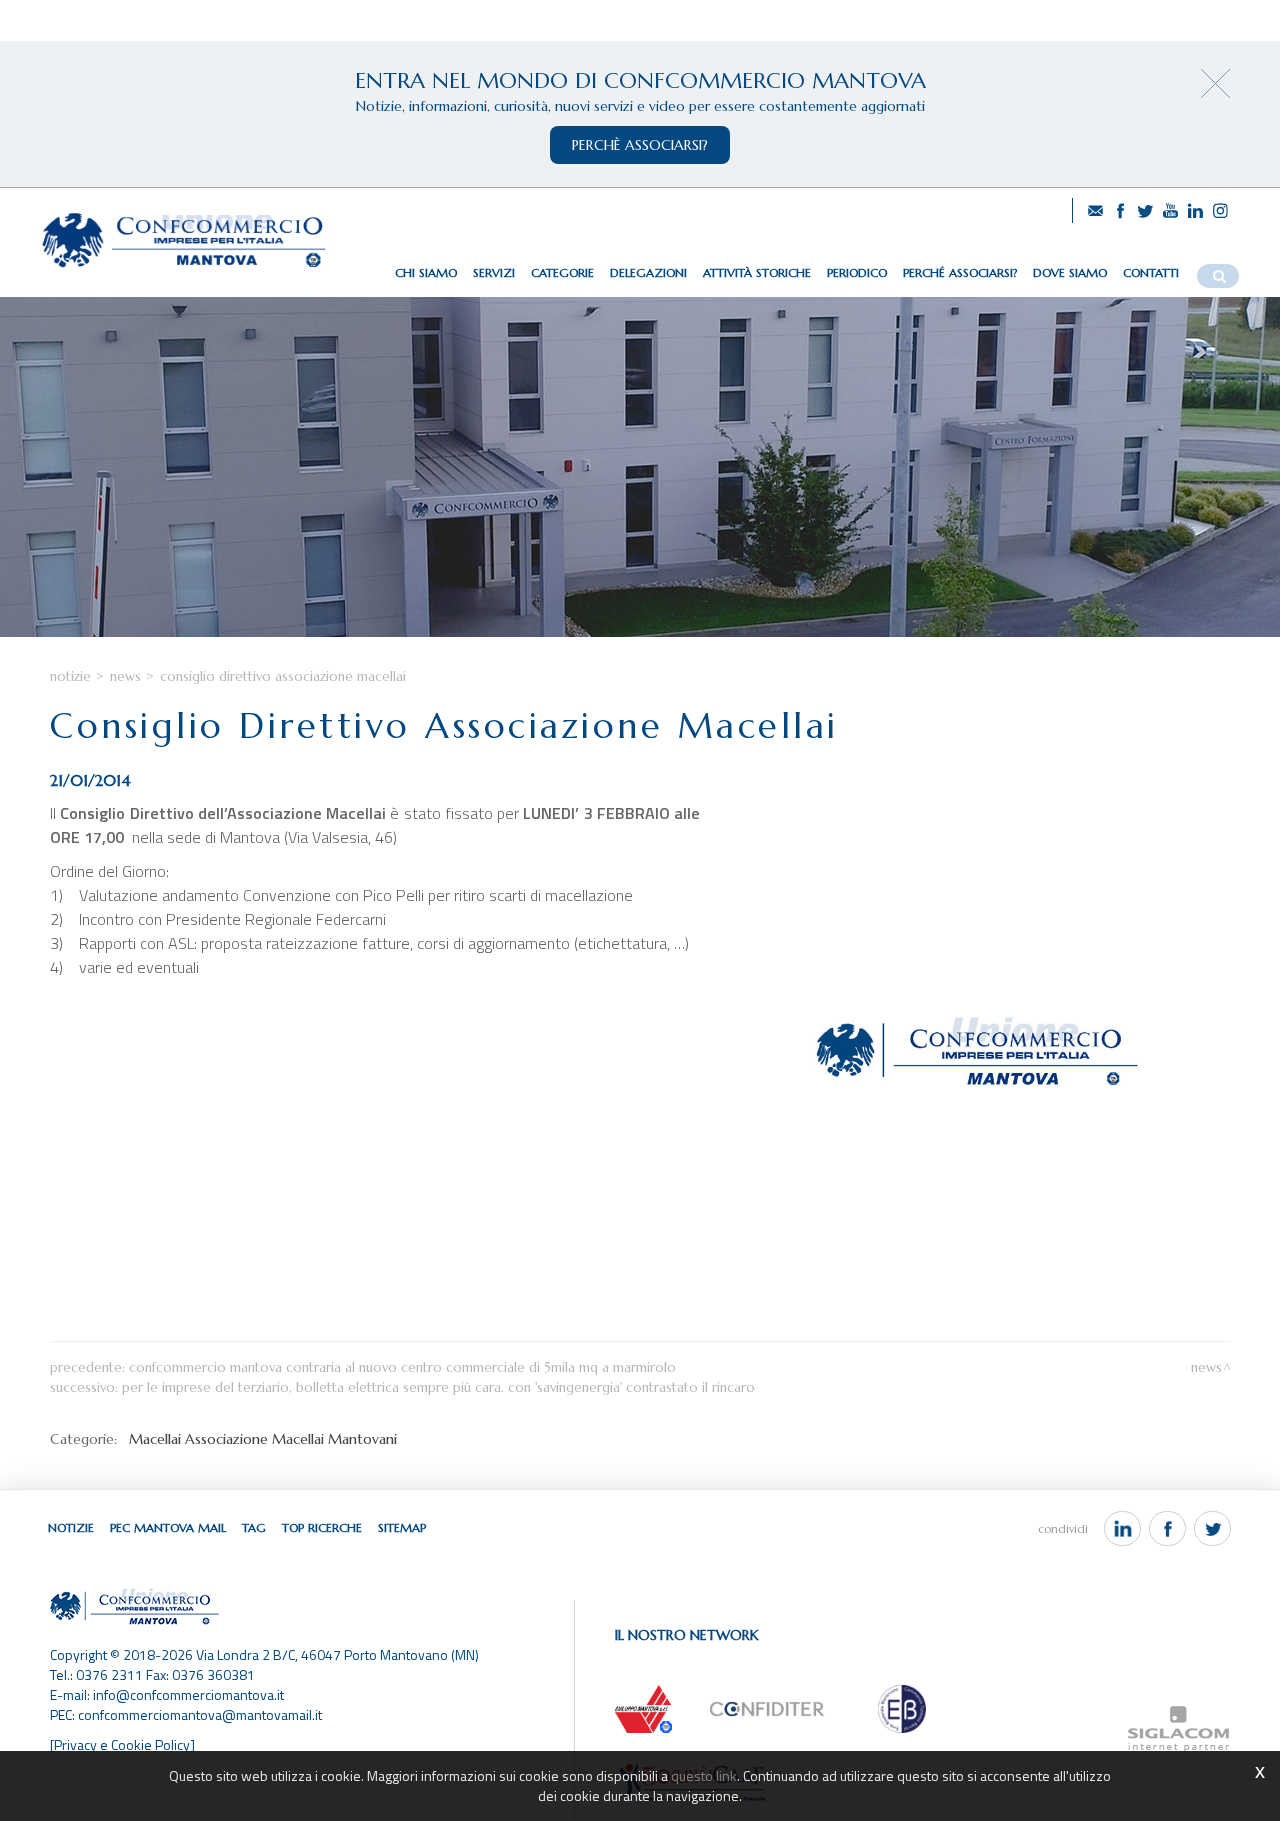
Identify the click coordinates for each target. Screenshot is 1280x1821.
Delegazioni (648, 272)
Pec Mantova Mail (168, 1527)
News (125, 676)
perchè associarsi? (640, 145)
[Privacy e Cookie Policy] (122, 1744)
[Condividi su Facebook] (1167, 1529)
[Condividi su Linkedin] (1122, 1529)
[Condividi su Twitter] (1212, 1529)
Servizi (494, 272)
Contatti (1151, 272)
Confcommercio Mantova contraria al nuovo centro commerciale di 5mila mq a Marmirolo (402, 1367)
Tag (254, 1527)
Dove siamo (1070, 272)
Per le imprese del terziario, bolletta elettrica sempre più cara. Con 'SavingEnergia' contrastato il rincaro (438, 1387)
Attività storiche (757, 272)
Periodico (857, 272)
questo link (704, 1775)
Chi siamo (426, 272)
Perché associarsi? (960, 272)
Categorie (562, 272)
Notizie (70, 676)
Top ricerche (322, 1527)
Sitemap (402, 1527)
